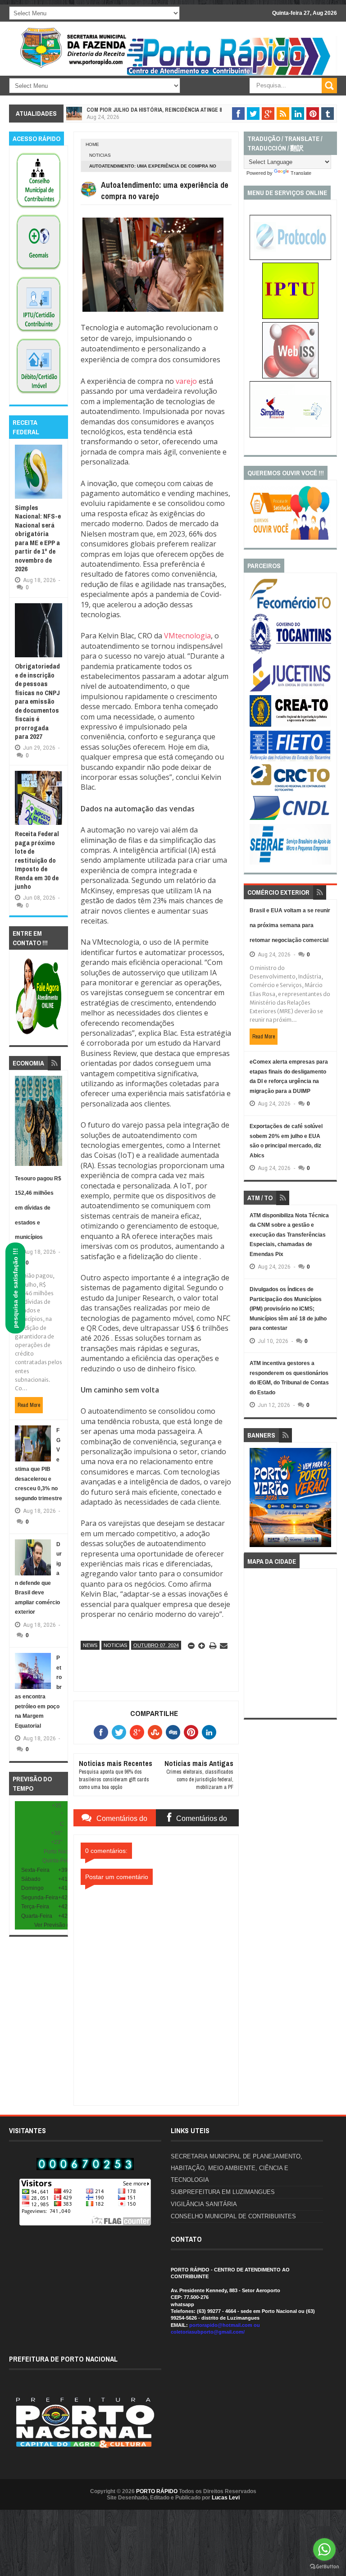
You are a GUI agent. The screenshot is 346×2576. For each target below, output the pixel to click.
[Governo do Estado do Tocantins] (290, 652)
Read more (29, 1405)
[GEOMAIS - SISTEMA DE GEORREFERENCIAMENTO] (39, 270)
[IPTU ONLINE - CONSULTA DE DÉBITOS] (290, 317)
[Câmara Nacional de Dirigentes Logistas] (290, 819)
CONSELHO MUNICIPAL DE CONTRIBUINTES (233, 2216)
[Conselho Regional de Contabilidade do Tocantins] (290, 789)
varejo (186, 381)
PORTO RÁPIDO (157, 2491)
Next (325, 1500)
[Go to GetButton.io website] (324, 2567)
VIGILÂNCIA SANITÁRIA (204, 2204)
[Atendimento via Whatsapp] (39, 1035)
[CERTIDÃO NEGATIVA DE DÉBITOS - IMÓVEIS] (39, 394)
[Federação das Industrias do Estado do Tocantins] (290, 760)
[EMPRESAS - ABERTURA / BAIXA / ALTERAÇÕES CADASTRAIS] (290, 436)
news (90, 1645)
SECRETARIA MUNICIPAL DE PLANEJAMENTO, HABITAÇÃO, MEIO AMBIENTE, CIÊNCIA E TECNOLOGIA (237, 2168)
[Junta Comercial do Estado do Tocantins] (290, 691)
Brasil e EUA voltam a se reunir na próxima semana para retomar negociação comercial (290, 925)
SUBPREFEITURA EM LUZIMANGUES (223, 2192)
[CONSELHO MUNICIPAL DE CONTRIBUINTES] (39, 209)
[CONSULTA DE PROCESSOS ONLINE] (290, 258)
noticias (100, 155)
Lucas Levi (226, 2498)
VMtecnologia (187, 636)
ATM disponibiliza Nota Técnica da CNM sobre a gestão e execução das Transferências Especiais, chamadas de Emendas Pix (289, 1235)
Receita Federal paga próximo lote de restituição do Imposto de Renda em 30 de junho (37, 860)
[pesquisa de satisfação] (290, 538)
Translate (301, 173)
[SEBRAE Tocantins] (290, 863)
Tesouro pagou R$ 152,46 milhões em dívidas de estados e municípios (38, 1208)
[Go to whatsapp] (324, 2549)
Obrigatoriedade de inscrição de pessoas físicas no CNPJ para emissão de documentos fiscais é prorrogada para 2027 (37, 701)
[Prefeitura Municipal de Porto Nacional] (230, 75)
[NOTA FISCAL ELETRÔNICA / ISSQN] (290, 377)
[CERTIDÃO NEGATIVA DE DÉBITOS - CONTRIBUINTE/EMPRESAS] (39, 332)
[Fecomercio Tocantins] (290, 608)
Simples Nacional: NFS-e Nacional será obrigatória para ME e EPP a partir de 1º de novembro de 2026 (38, 538)
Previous (256, 1500)
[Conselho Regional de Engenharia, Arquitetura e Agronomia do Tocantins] (290, 725)
